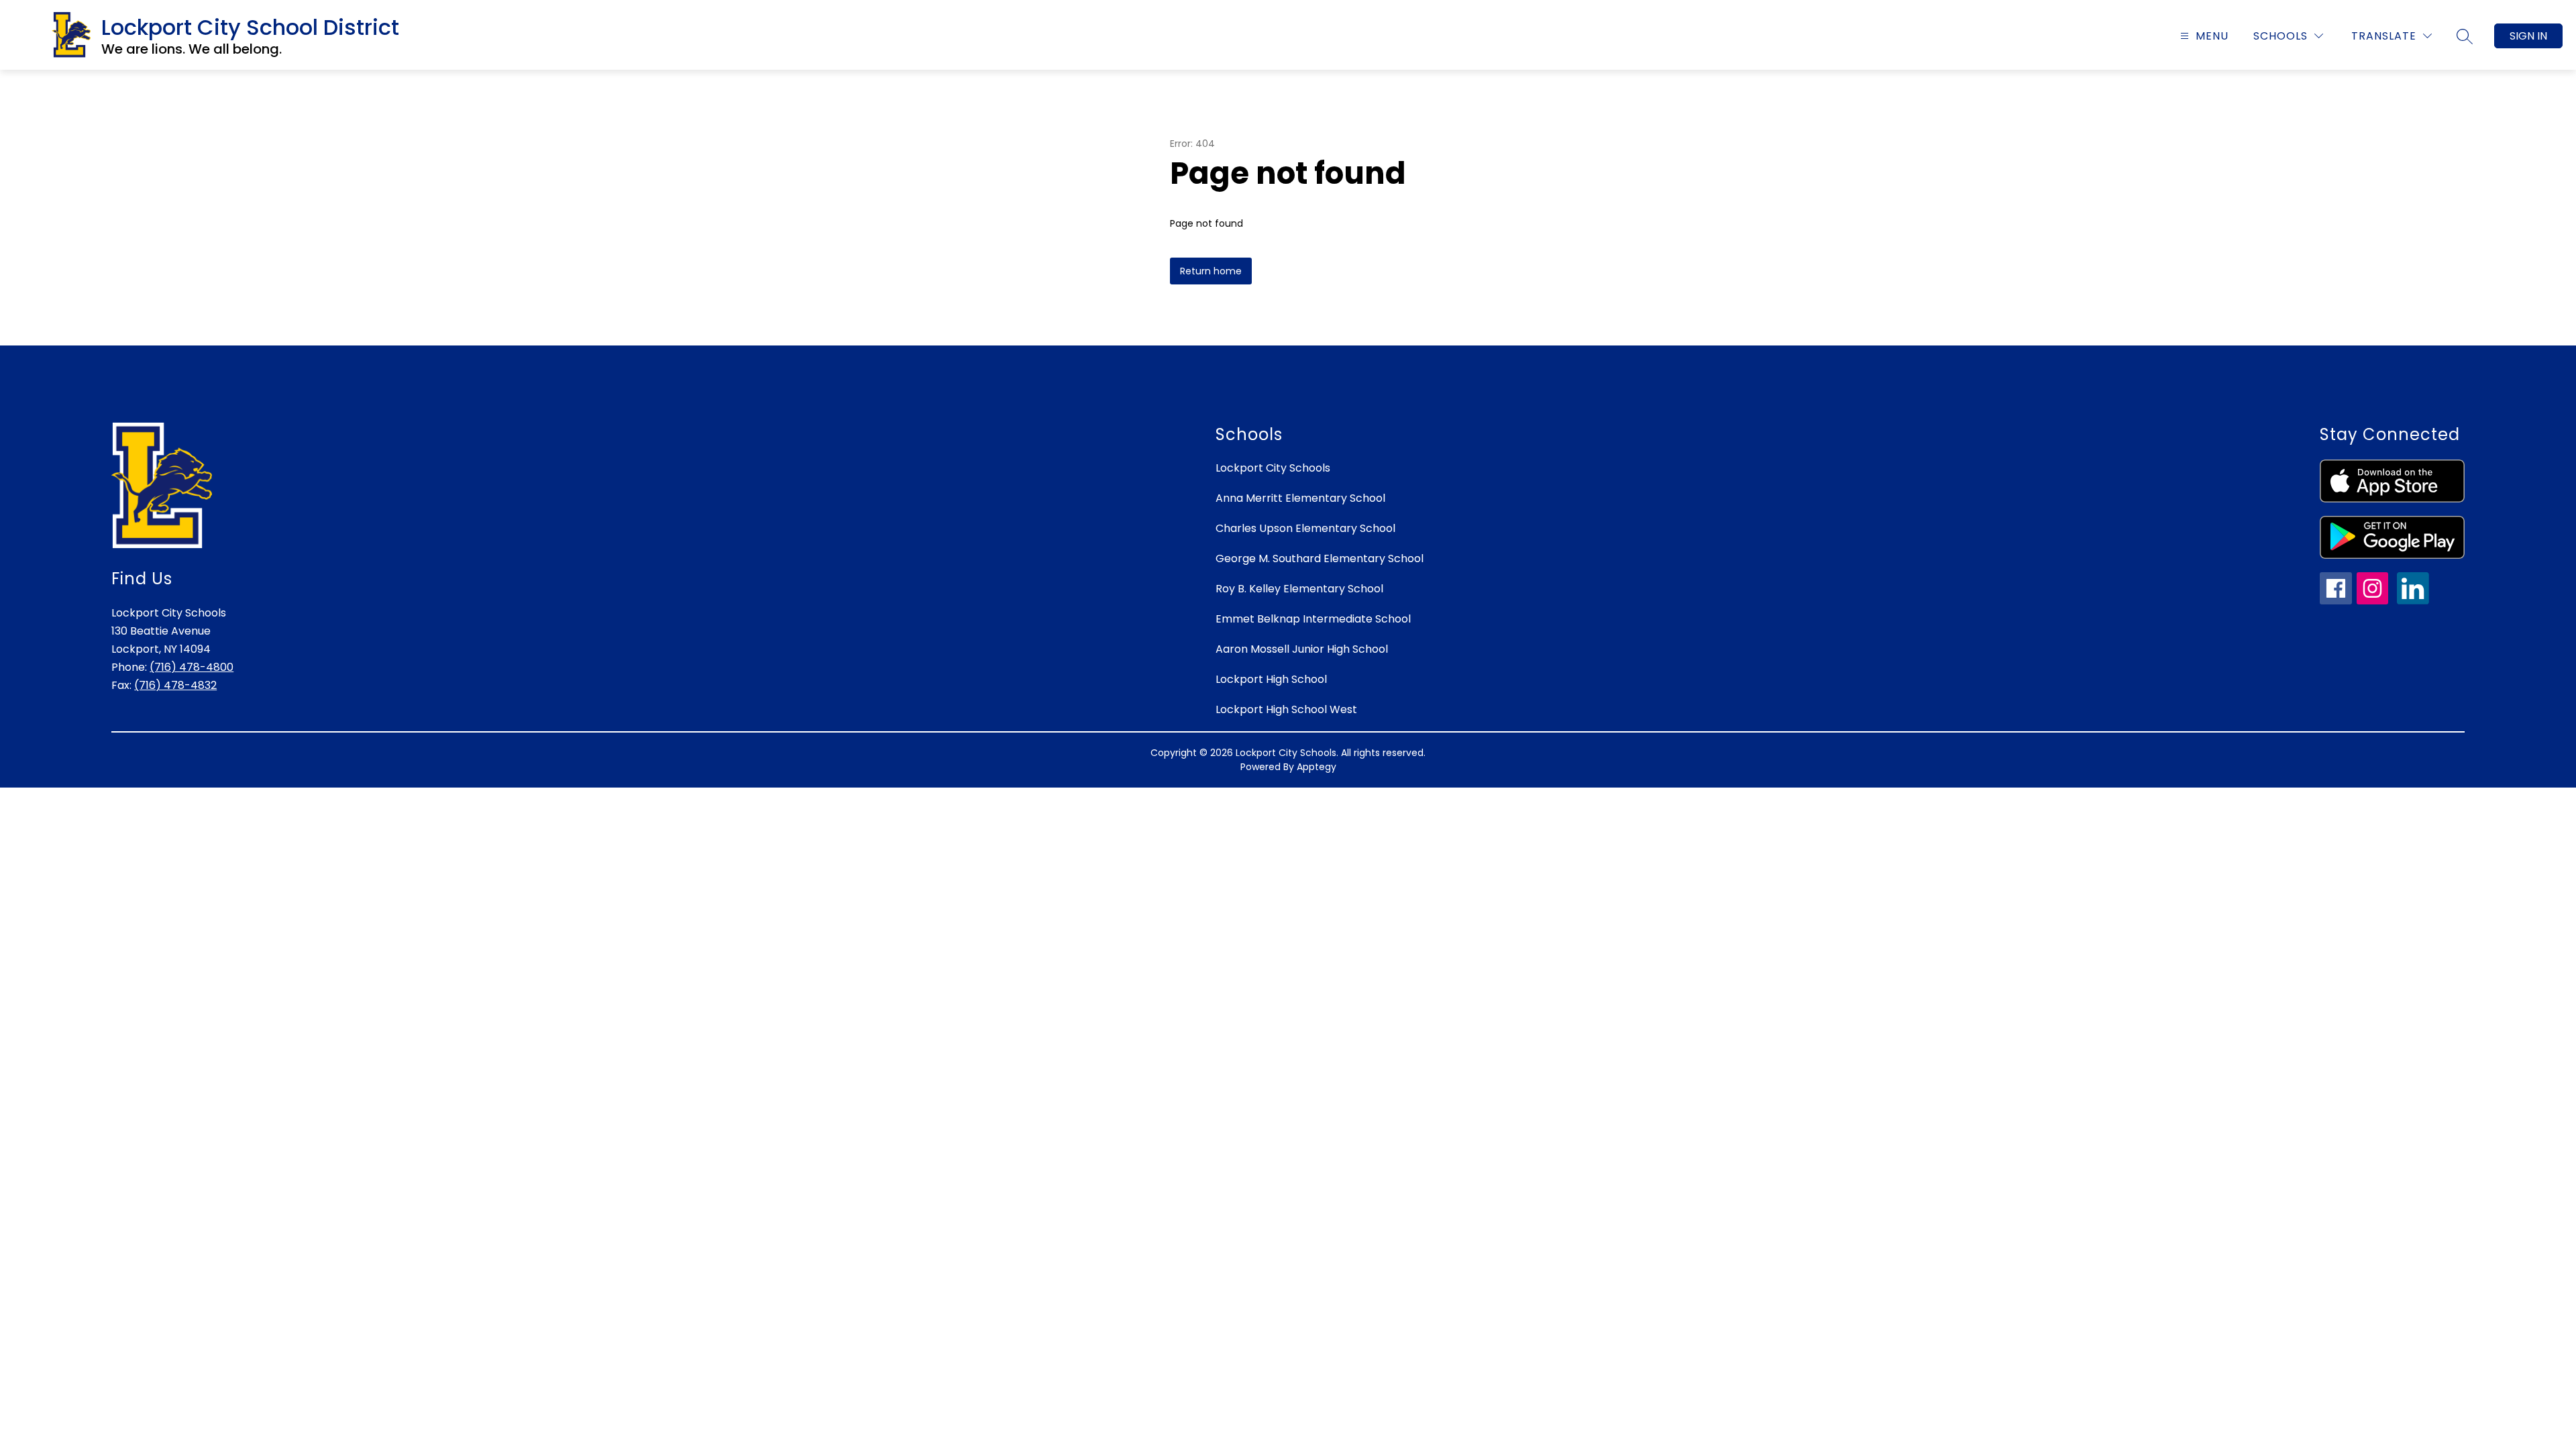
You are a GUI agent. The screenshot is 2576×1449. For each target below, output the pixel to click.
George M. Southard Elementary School (1320, 558)
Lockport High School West (1286, 709)
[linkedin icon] (2413, 601)
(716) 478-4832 (175, 685)
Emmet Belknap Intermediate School (1313, 619)
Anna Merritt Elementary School (1300, 498)
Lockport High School (1271, 679)
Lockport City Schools (1273, 468)
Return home (1211, 271)
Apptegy (1317, 767)
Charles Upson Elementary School (1305, 528)
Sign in (2528, 36)
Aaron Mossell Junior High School (1302, 649)
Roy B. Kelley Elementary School (1299, 589)
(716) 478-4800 (192, 667)
